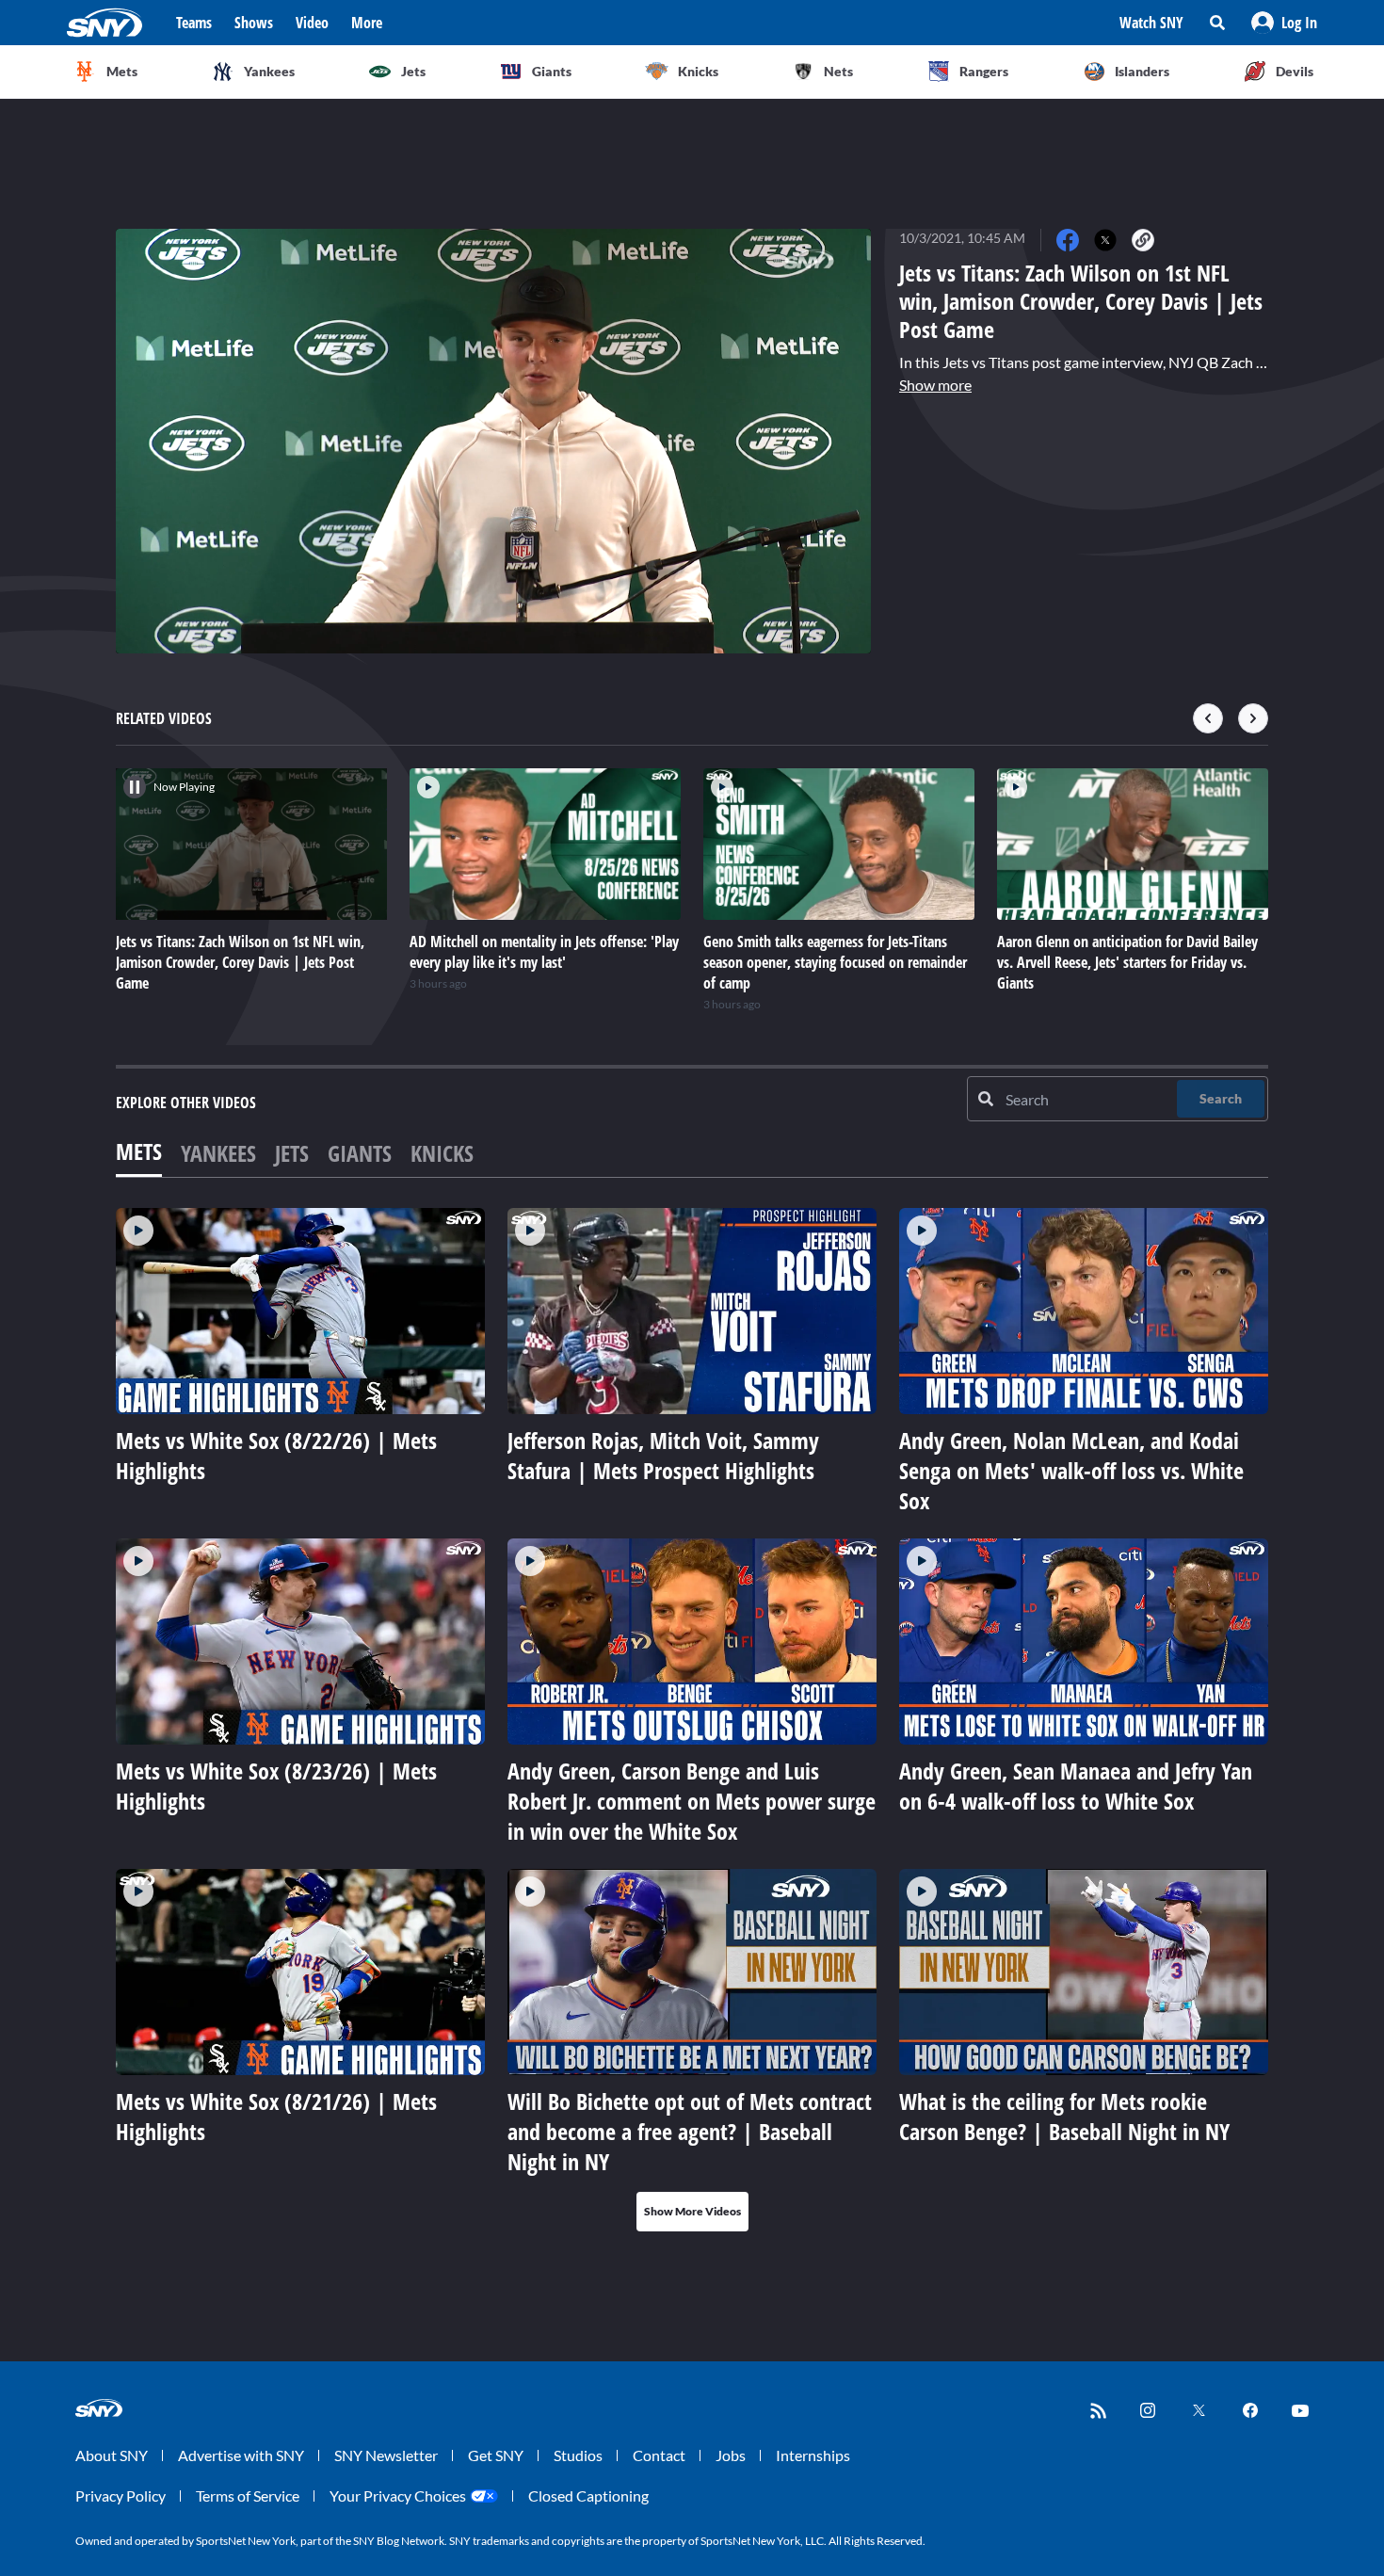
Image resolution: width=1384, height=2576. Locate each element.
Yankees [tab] (218, 1153)
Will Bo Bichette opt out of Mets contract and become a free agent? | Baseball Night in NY (690, 2131)
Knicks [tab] (442, 1153)
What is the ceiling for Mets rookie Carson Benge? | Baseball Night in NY (1064, 2116)
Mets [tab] (139, 1151)
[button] (1284, 23)
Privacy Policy (121, 2495)
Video (312, 23)
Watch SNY (1151, 23)
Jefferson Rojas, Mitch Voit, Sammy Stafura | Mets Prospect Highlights (663, 1455)
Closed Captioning (588, 2495)
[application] (493, 441)
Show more (935, 385)
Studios (578, 2455)
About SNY (112, 2455)
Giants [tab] (360, 1153)
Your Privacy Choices (398, 2495)
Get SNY (496, 2455)
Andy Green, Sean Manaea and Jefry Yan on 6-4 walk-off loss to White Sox (1076, 1786)
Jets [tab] (292, 1153)
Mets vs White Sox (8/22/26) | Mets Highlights (276, 1455)
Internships (813, 2455)
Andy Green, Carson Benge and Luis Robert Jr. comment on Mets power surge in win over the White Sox (692, 1801)
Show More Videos (692, 2211)
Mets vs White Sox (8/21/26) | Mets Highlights (276, 2116)
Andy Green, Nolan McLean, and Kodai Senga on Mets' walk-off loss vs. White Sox (1071, 1470)
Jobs (731, 2455)
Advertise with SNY (241, 2455)
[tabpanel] (692, 1720)
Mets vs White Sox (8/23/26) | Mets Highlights (276, 1786)
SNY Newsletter (386, 2455)
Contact (659, 2455)
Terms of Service (248, 2495)
